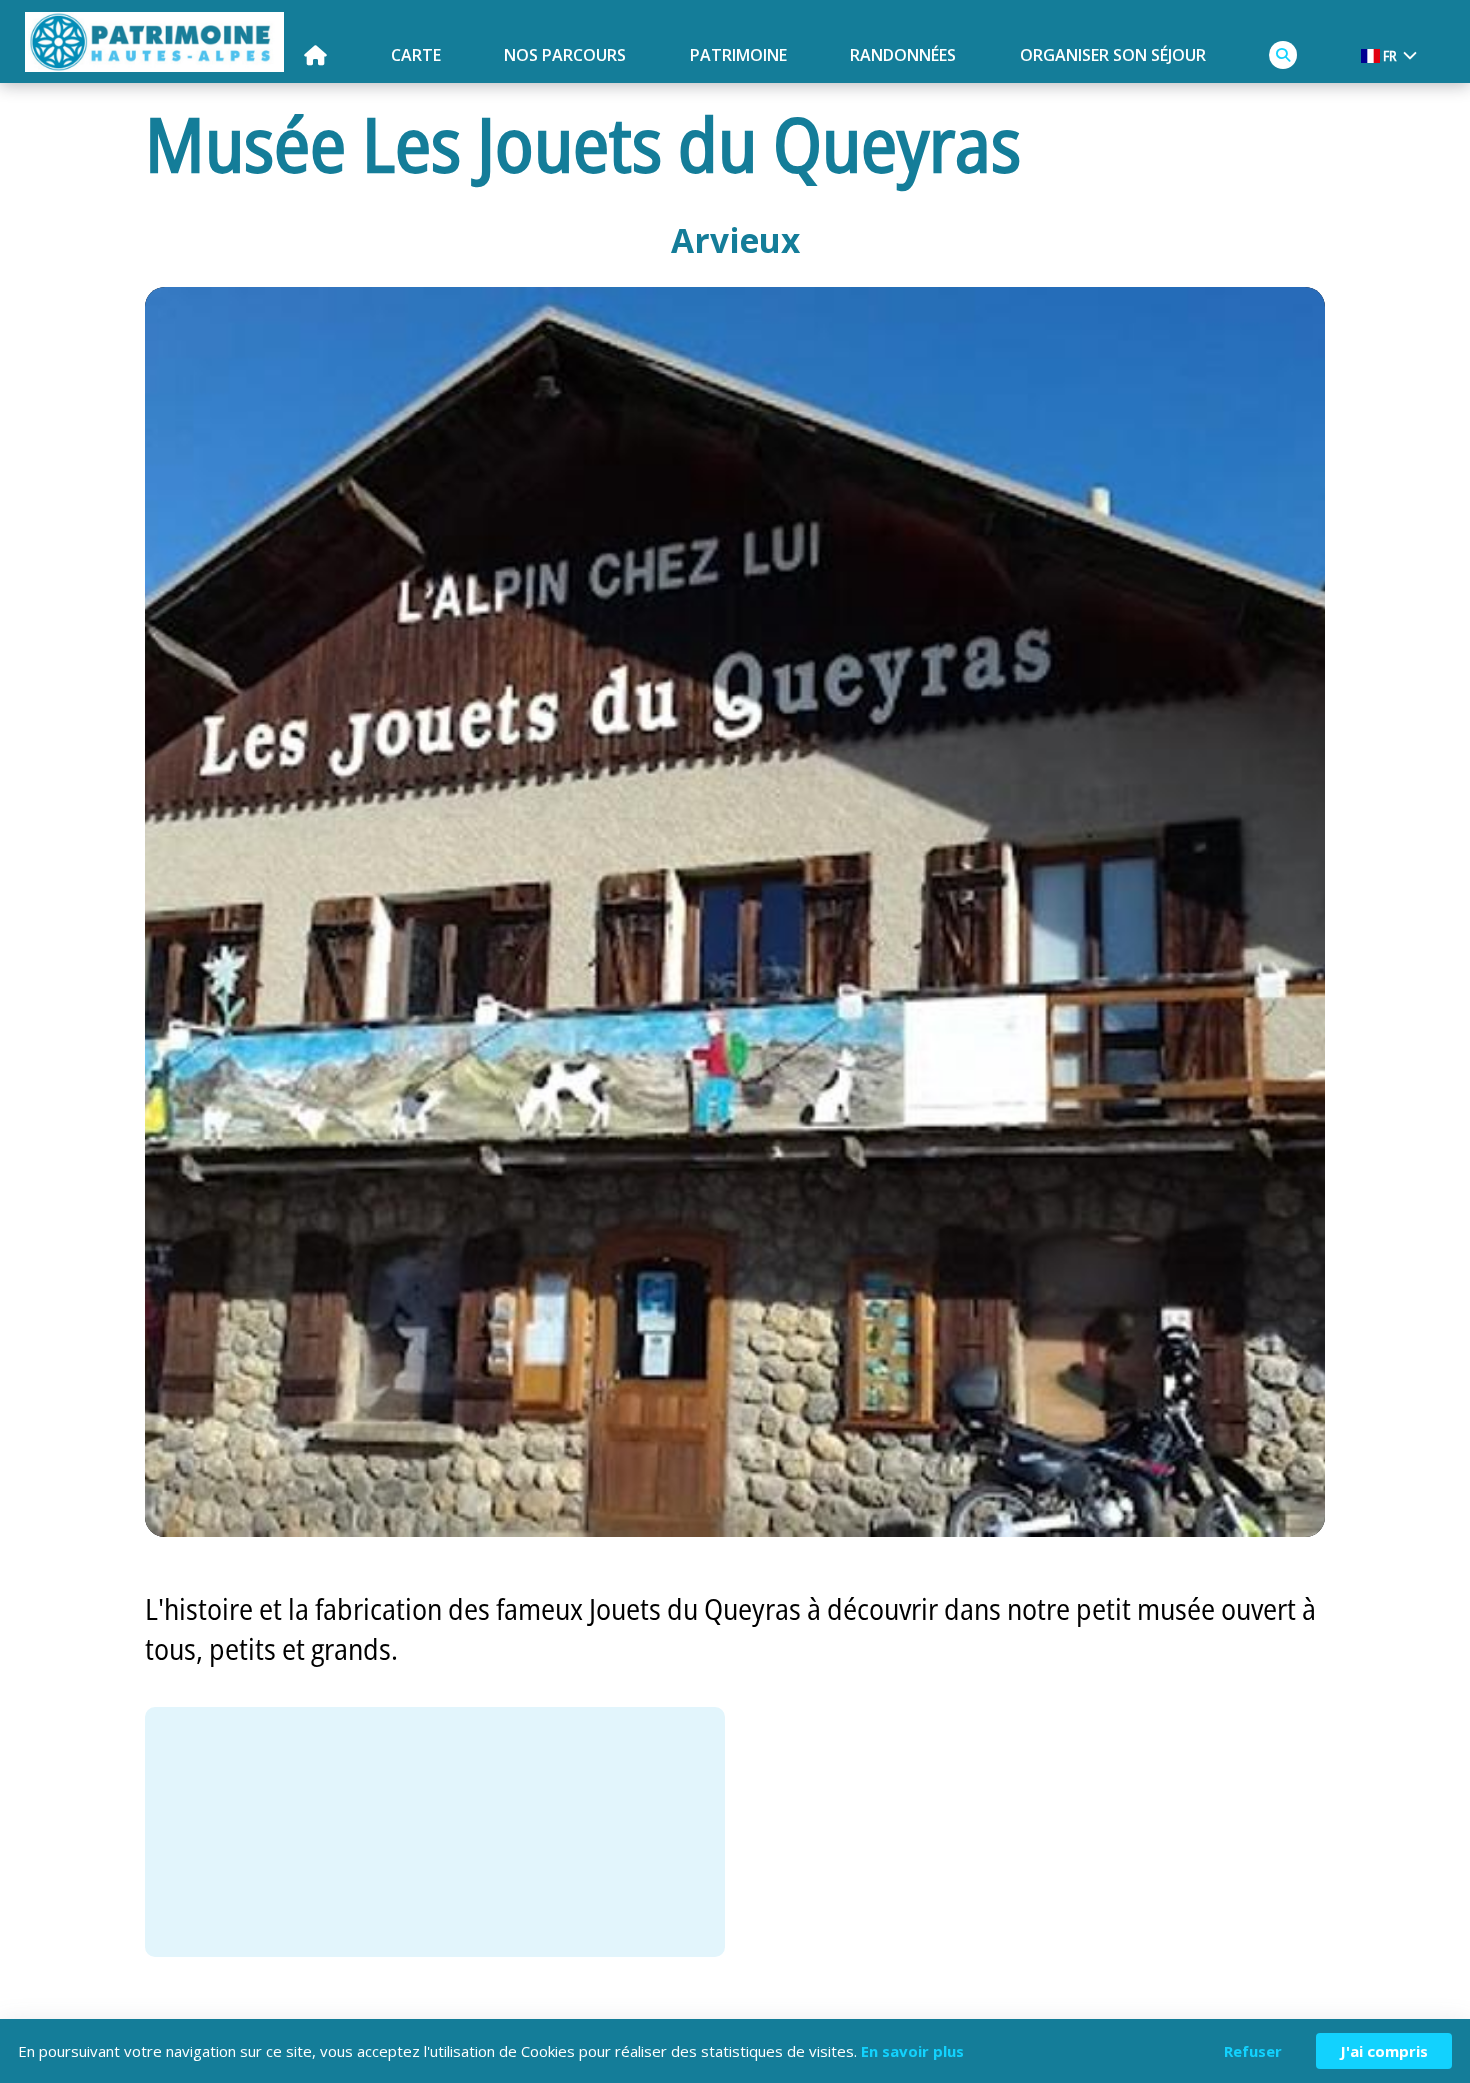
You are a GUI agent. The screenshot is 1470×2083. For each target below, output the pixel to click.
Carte (416, 55)
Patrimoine (738, 55)
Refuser (1253, 2051)
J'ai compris (1384, 2051)
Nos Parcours (565, 55)
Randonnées (903, 55)
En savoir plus (912, 2051)
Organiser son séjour (1113, 55)
